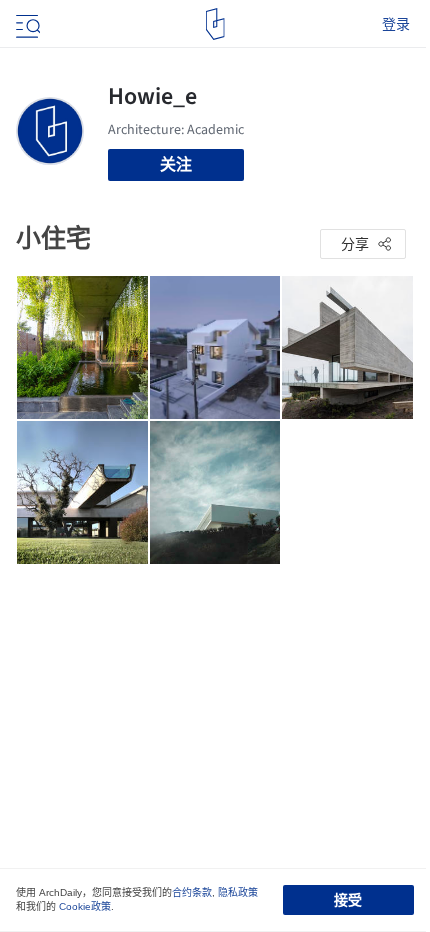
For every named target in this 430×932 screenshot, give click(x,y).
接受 (348, 900)
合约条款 (192, 892)
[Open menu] (26, 24)
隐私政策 (238, 892)
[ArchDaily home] (215, 24)
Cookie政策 (85, 906)
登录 (396, 24)
